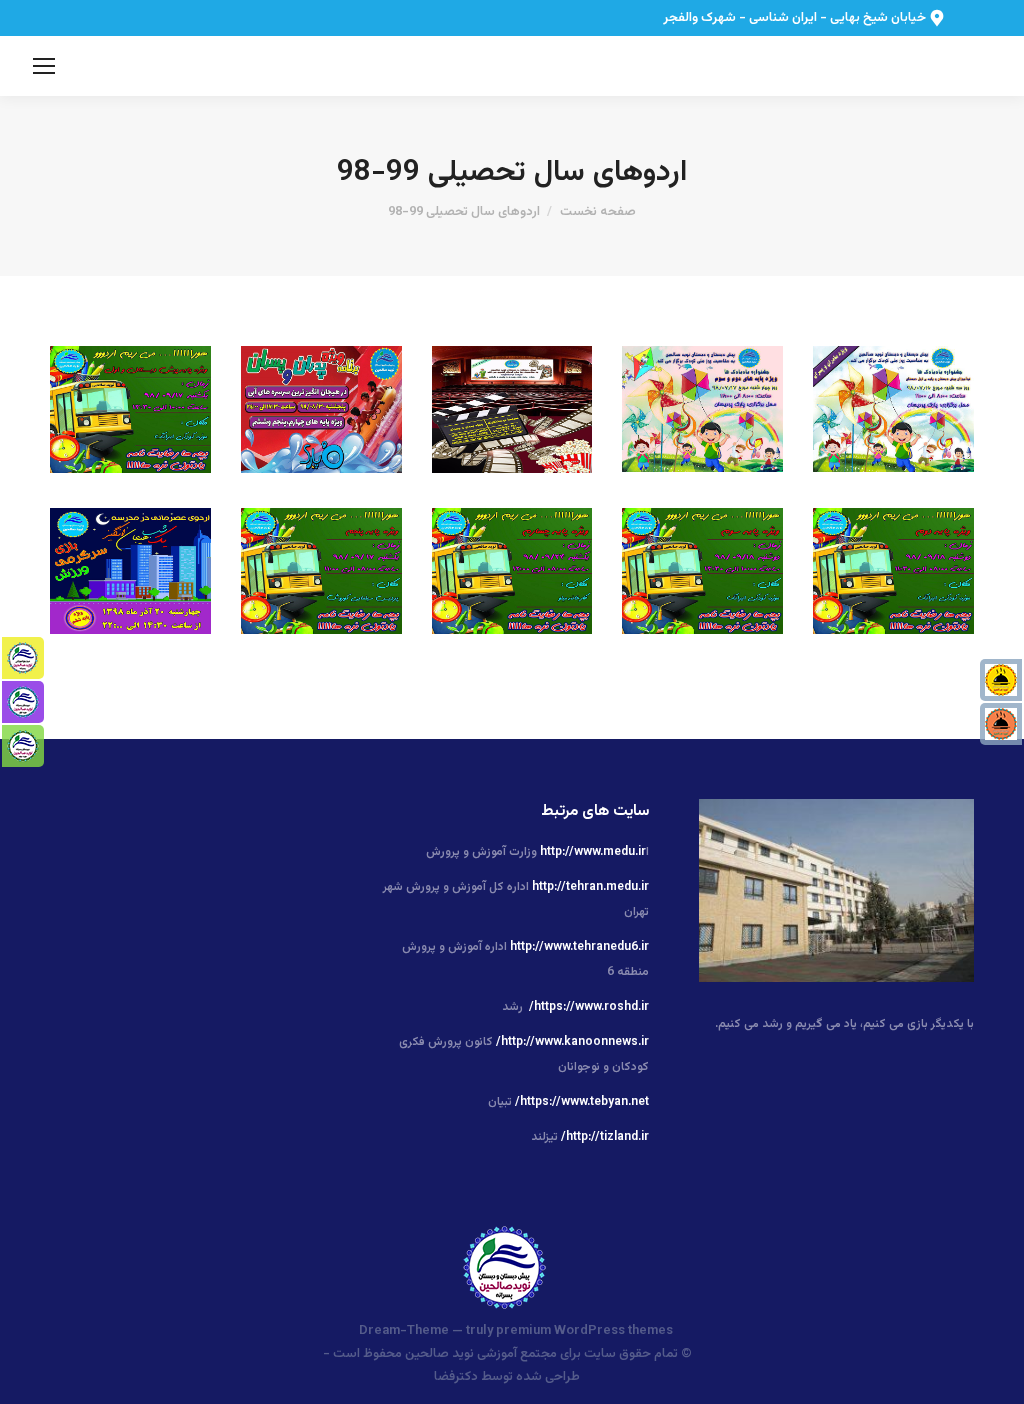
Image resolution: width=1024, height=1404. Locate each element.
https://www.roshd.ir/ (589, 1007)
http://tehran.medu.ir (590, 887)
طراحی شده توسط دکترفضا (507, 1377)
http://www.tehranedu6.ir (579, 947)
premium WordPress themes (584, 1331)
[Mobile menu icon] (44, 66)
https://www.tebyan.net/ (582, 1102)
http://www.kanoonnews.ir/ (572, 1042)
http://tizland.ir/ (605, 1137)
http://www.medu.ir (593, 852)
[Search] (75, 66)
